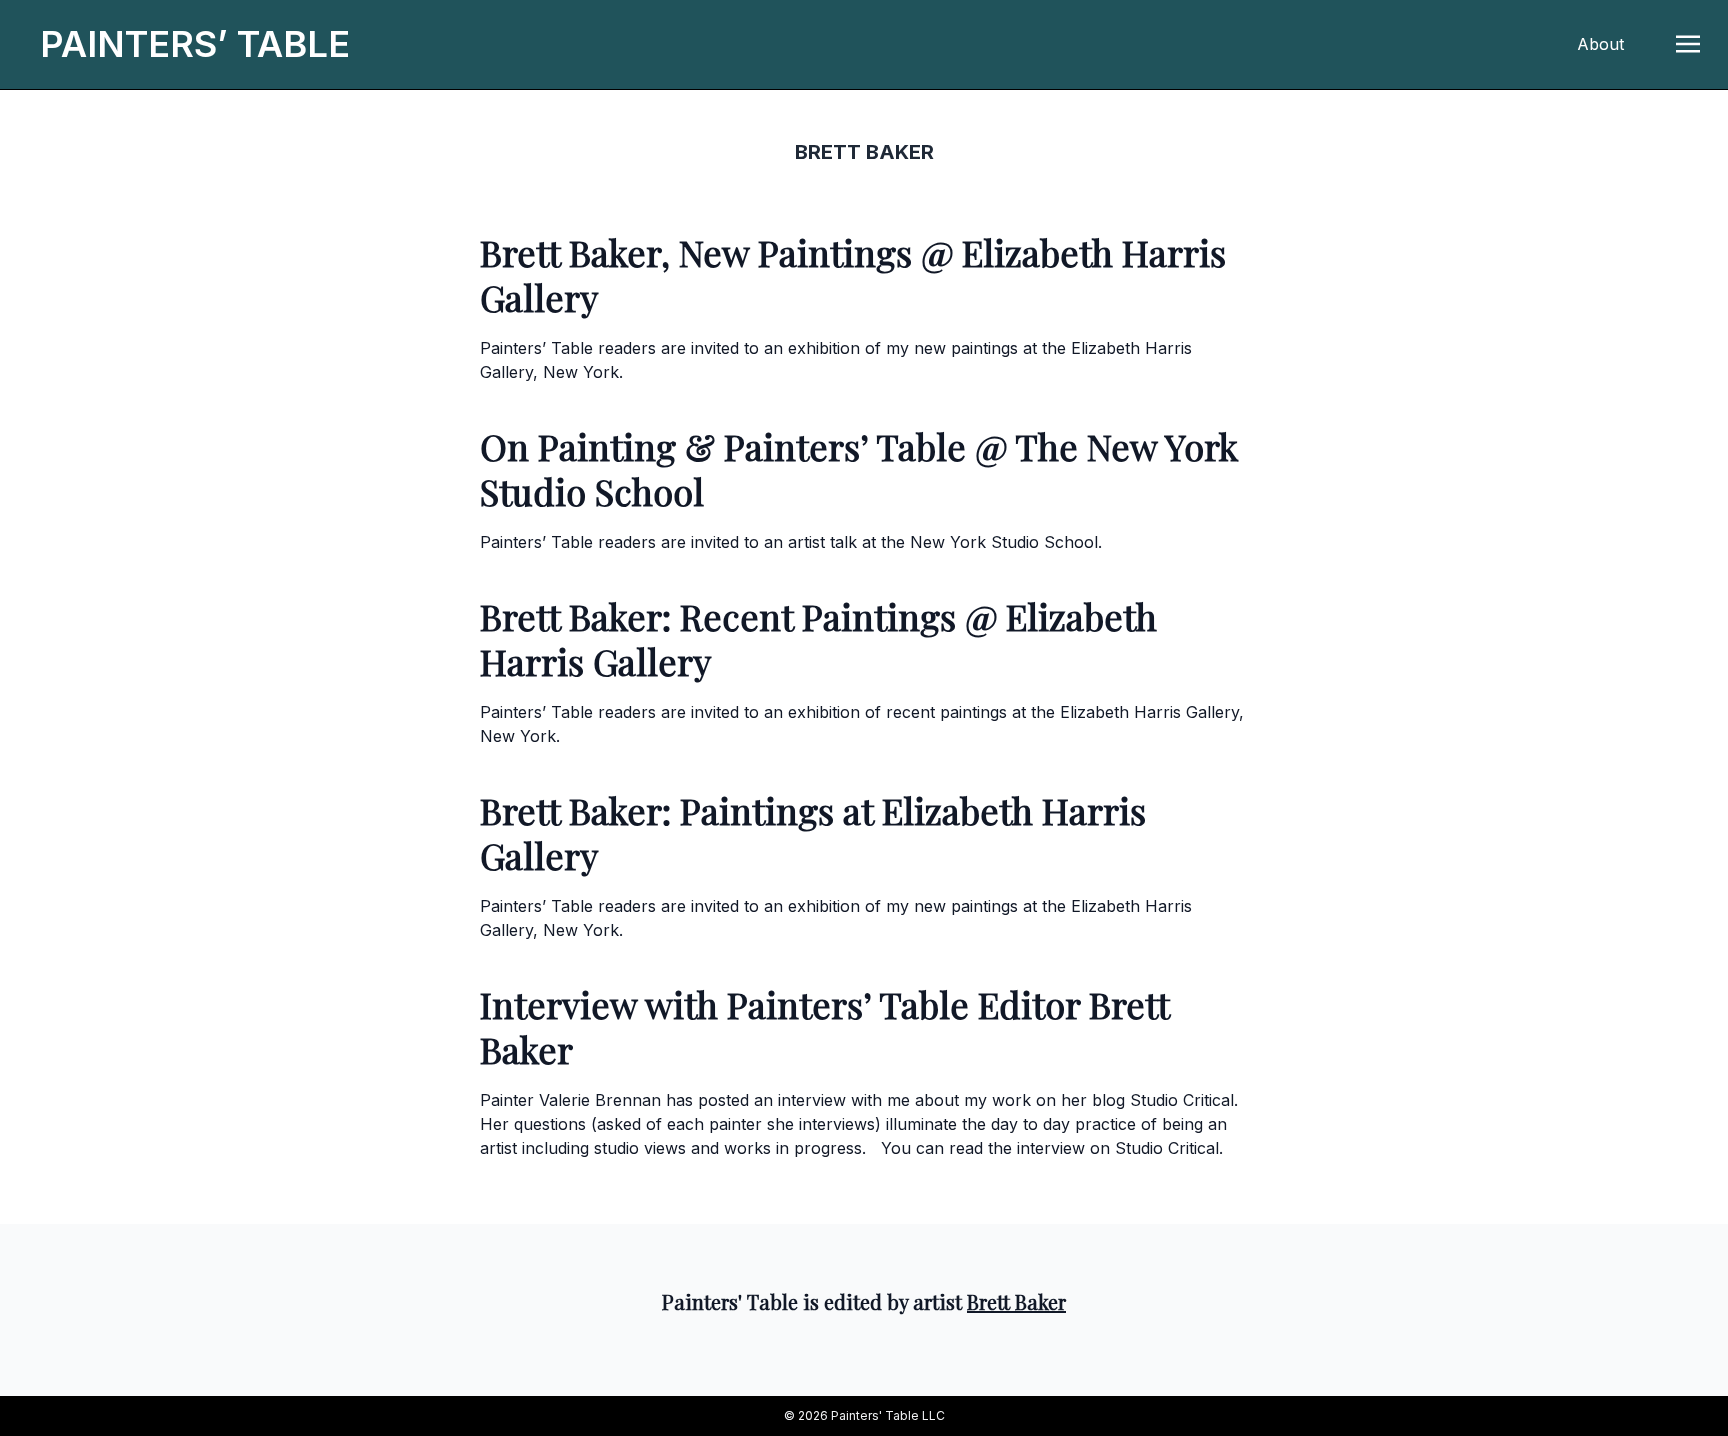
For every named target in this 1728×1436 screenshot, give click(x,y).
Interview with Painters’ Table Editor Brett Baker (824, 1026)
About (1600, 44)
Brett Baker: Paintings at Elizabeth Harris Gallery (813, 832)
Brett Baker (1016, 1301)
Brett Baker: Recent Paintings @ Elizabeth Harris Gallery (818, 638)
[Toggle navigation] (1688, 43)
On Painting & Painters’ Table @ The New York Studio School (859, 468)
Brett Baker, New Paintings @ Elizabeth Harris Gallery (853, 274)
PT (195, 44)
